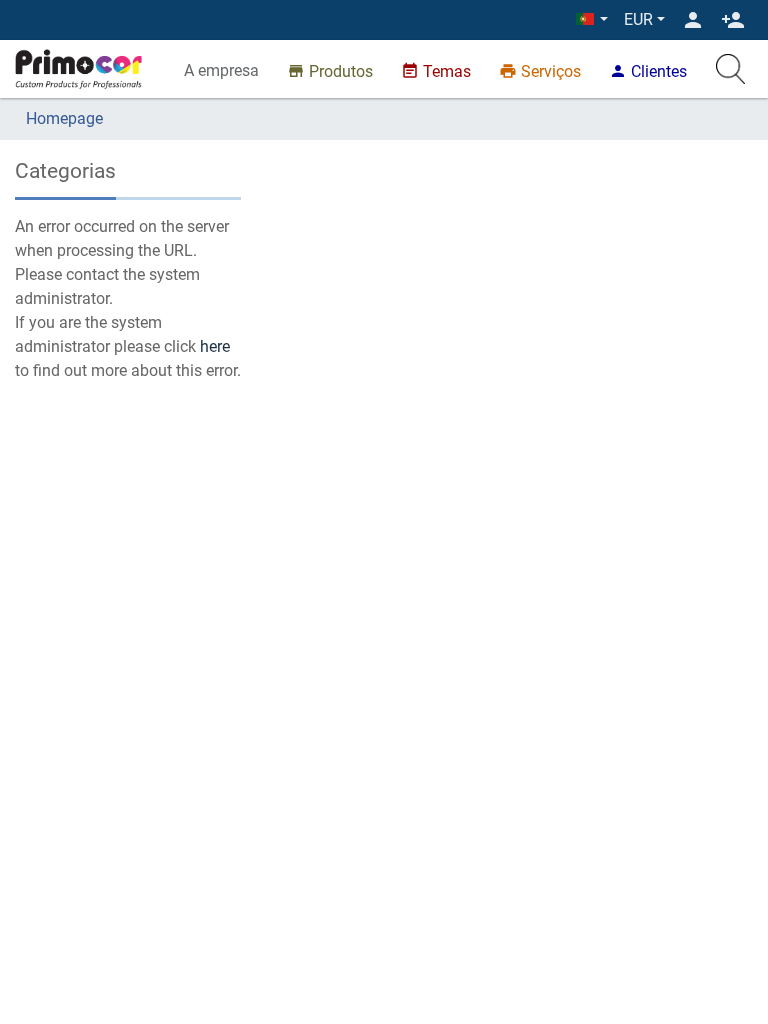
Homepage (64, 118)
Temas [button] (436, 71)
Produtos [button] (330, 71)
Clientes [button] (648, 71)
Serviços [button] (540, 71)
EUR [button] (638, 19)
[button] (592, 20)
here (215, 346)
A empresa (221, 70)
